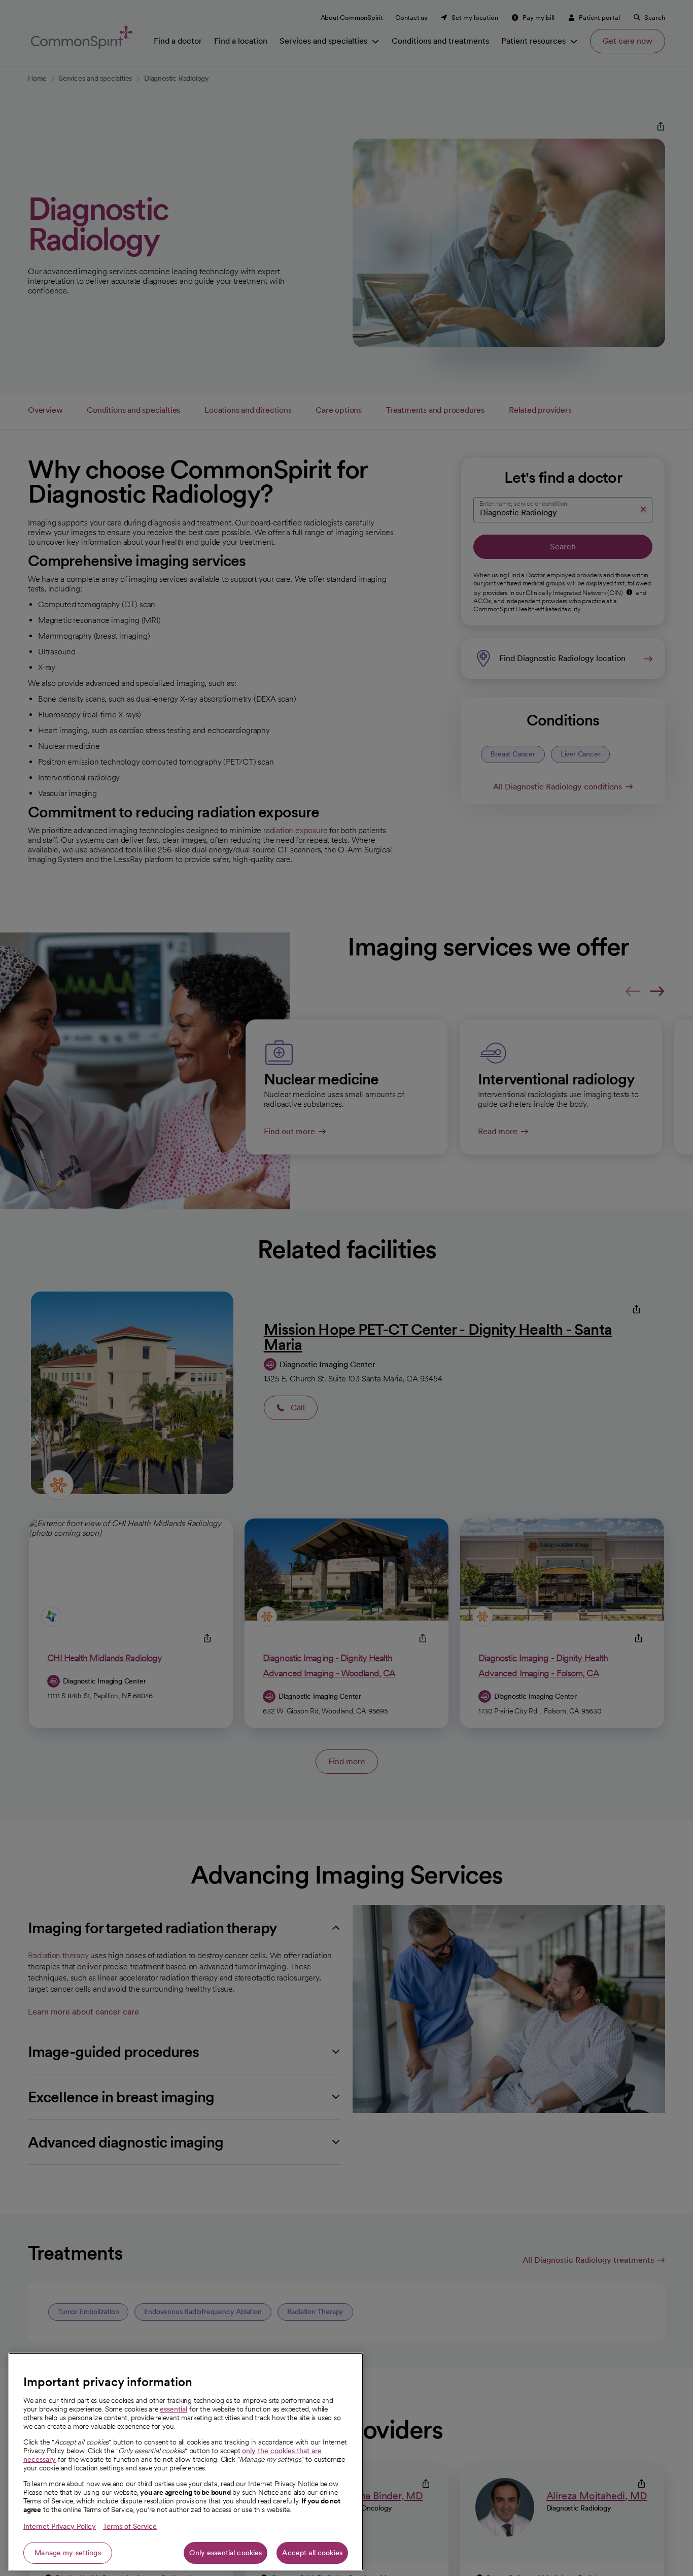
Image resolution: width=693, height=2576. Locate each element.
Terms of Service (130, 2526)
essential (174, 2409)
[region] (186, 2462)
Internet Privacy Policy (60, 2526)
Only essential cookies (226, 2553)
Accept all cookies (312, 2553)
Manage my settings (68, 2553)
